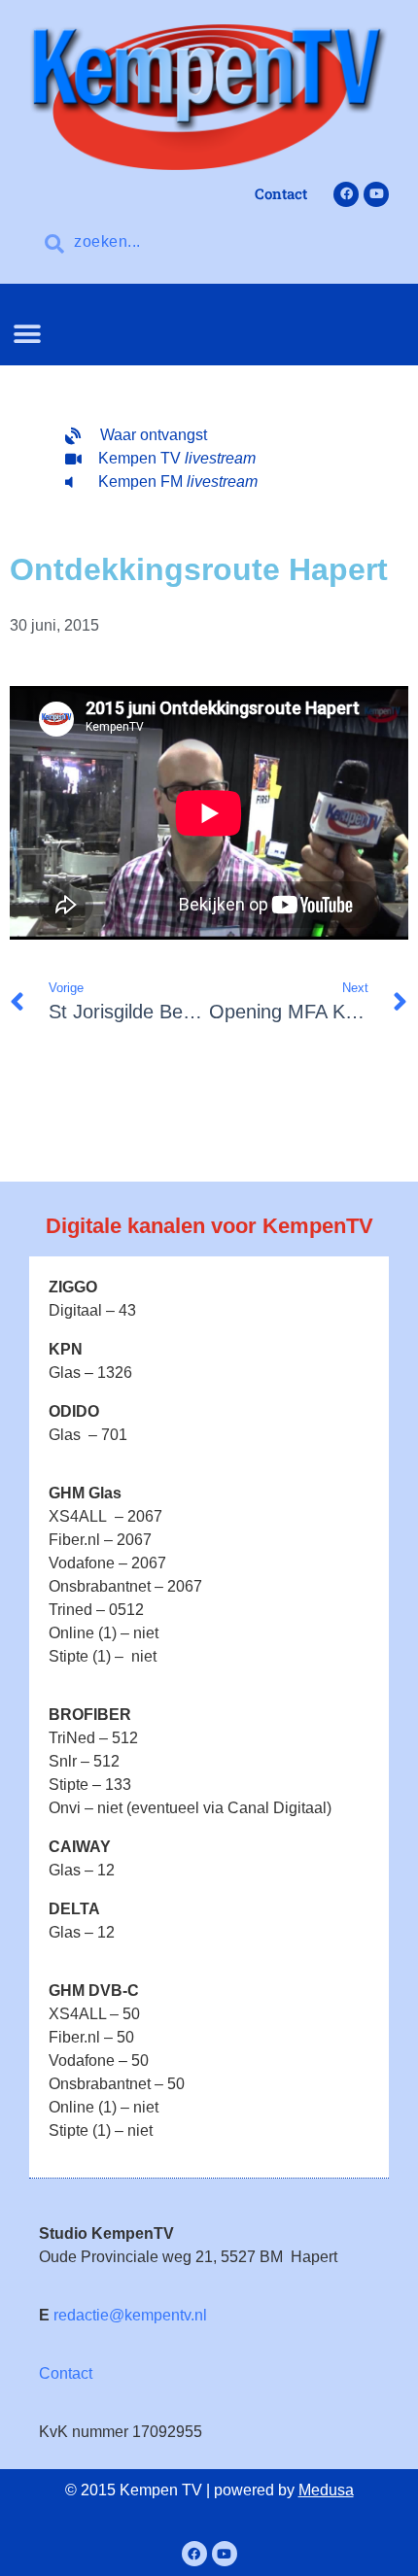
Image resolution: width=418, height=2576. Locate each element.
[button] (27, 334)
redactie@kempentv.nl (130, 2315)
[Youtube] (376, 194)
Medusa (326, 2490)
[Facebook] (346, 194)
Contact (66, 2373)
